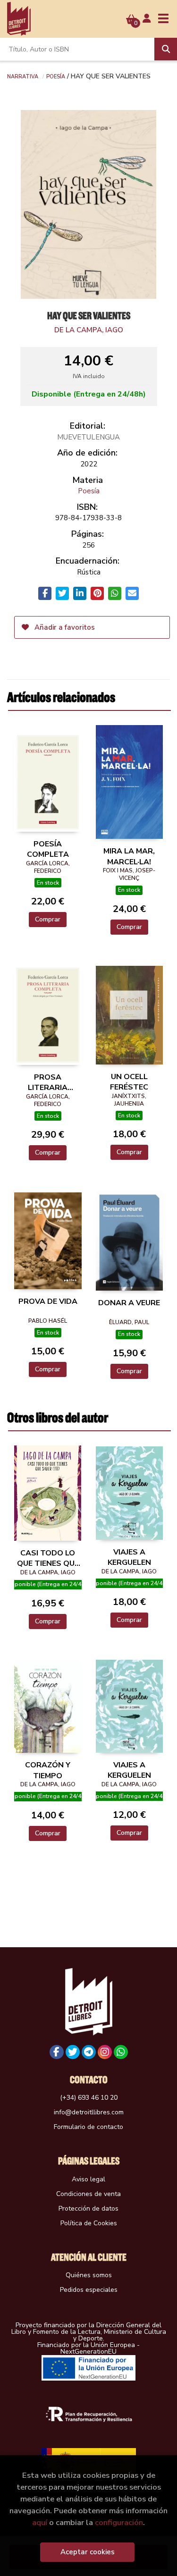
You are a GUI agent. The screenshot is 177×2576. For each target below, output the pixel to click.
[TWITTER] (73, 2052)
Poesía (56, 76)
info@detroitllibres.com (89, 2112)
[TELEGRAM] (89, 2052)
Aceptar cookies (88, 2552)
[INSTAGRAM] (105, 2052)
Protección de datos (88, 2209)
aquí (40, 2522)
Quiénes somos (89, 2275)
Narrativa (23, 76)
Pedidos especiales (89, 2290)
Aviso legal (88, 2179)
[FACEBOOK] (57, 2052)
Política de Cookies (89, 2223)
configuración (119, 2522)
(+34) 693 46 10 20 (89, 2098)
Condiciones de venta (88, 2194)
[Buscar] (166, 49)
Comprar (48, 919)
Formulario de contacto (88, 2127)
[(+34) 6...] (121, 2052)
